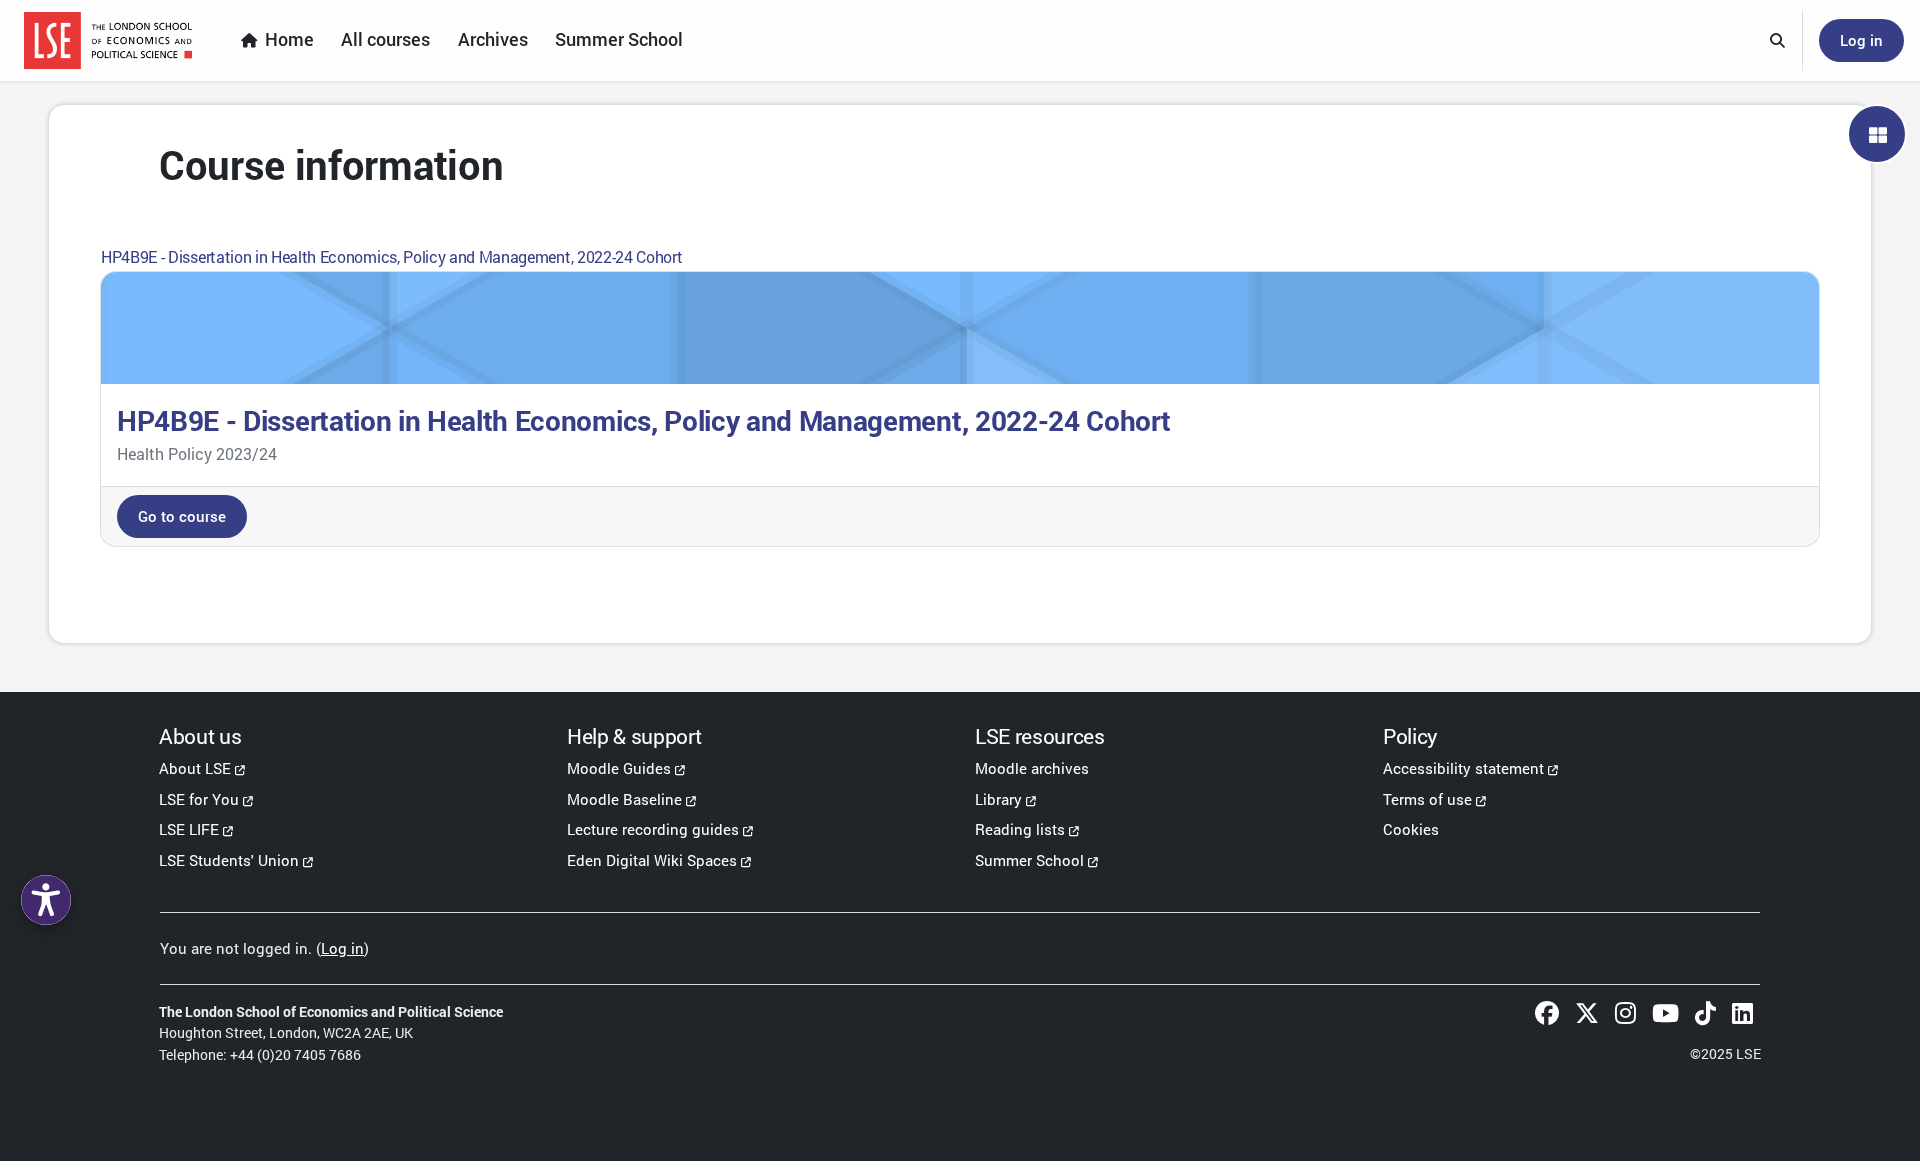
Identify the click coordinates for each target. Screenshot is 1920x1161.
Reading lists (1020, 829)
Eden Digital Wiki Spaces (652, 860)
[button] (1778, 41)
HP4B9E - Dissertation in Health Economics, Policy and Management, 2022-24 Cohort (391, 256)
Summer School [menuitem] (619, 39)
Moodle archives (1032, 768)
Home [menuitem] (289, 39)
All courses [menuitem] (385, 39)
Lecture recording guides (653, 829)
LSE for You (199, 799)
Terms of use (1427, 799)
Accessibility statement (1463, 768)
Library (998, 799)
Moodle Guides (619, 768)
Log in (1861, 40)
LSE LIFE (189, 829)
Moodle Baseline (624, 799)
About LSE (195, 768)
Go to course (182, 516)
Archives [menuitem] (493, 39)
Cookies (1411, 829)
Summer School (1029, 860)
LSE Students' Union (229, 860)
